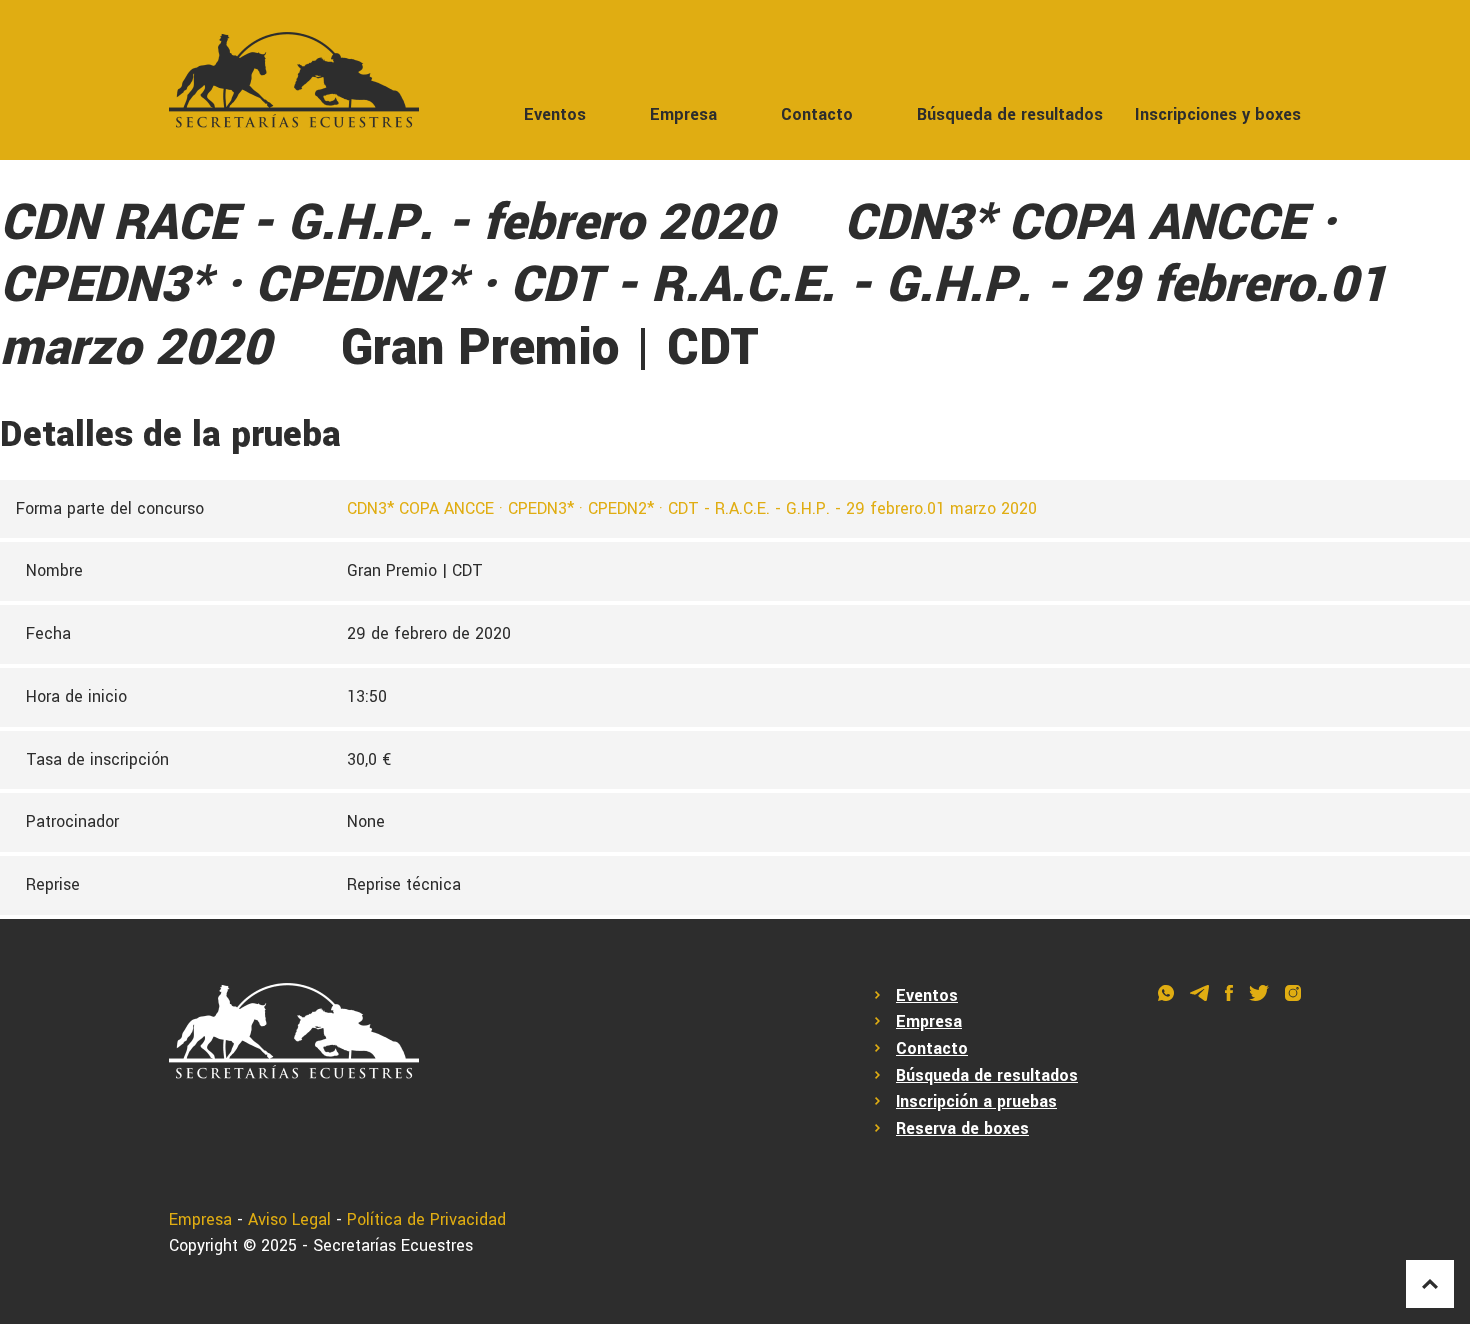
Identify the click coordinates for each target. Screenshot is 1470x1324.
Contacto (817, 114)
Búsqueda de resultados (1010, 114)
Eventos (555, 114)
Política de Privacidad (426, 1219)
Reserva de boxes (962, 1128)
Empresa (683, 114)
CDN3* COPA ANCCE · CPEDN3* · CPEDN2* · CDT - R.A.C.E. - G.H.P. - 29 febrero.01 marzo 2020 (692, 508)
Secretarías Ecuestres (393, 1245)
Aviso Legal (289, 1219)
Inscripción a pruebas (976, 1101)
